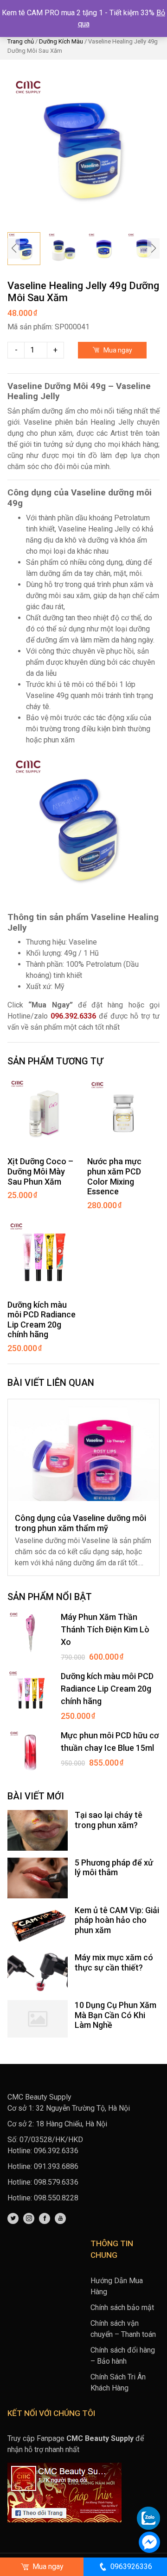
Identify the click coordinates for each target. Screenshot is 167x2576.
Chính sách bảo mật (122, 2307)
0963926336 (131, 2567)
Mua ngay (117, 350)
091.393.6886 (56, 2166)
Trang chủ (21, 41)
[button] (153, 248)
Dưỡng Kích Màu (61, 41)
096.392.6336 (73, 1016)
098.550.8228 (56, 2198)
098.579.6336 (56, 2182)
